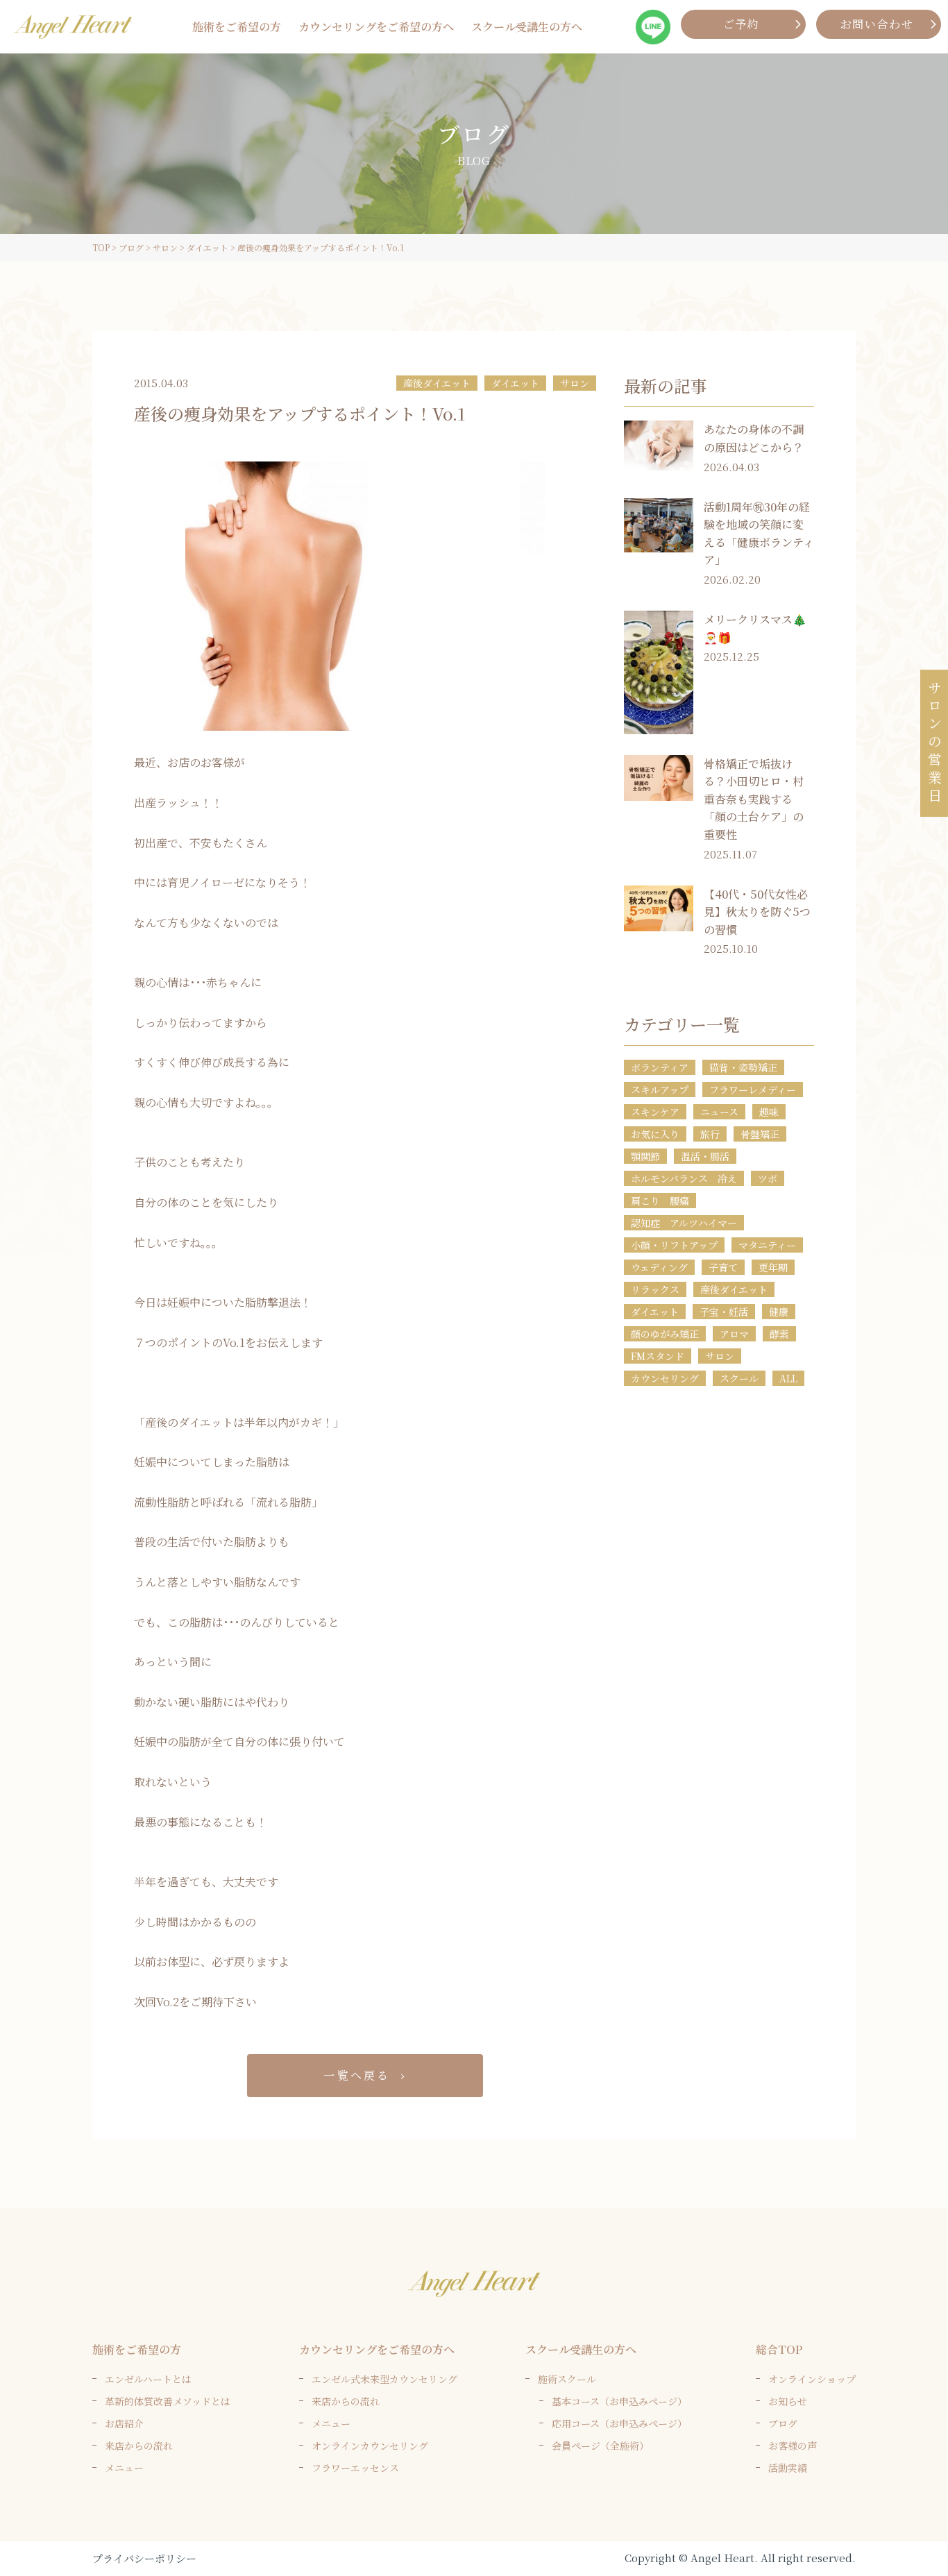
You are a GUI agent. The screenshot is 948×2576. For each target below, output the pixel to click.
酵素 (779, 1334)
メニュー (124, 2468)
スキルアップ (660, 1090)
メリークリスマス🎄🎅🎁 (755, 628)
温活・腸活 (705, 1156)
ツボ (768, 1178)
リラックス (655, 1289)
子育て (723, 1267)
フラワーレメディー (753, 1090)
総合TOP (779, 2349)
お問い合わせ (877, 24)
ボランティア (660, 1067)
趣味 (769, 1112)
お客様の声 (793, 2446)
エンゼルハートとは (148, 2379)
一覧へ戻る (357, 2075)
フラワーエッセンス (355, 2468)
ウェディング (659, 1267)
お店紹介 (124, 2423)
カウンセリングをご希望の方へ (376, 27)
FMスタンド (658, 1356)
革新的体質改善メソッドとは (168, 2401)
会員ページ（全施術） (600, 2446)
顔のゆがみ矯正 (665, 1334)
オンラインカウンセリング (370, 2446)
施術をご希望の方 (237, 27)
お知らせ (788, 2401)
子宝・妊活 (724, 1312)
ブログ (783, 2423)
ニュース (719, 1112)
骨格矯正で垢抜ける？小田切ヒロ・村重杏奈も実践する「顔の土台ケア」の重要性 (754, 799)
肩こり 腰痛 (660, 1201)
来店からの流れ (139, 2446)
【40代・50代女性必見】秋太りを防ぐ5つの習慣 (757, 912)
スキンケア (655, 1112)
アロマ (734, 1334)
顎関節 (645, 1156)
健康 (779, 1312)
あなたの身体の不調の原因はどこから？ (754, 438)
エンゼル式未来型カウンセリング (384, 2379)
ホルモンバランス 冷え (684, 1178)
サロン (575, 383)
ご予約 (742, 24)
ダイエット (515, 383)
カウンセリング (665, 1378)
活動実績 (788, 2468)
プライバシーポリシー (144, 2558)
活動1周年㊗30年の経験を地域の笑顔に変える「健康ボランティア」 (759, 534)
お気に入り (655, 1134)
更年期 (773, 1267)
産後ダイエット (437, 383)
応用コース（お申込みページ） (619, 2423)
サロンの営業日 (934, 743)
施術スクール (567, 2379)
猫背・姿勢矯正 (743, 1067)
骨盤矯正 (760, 1134)
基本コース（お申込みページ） (619, 2401)
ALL (788, 1378)
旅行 (710, 1134)
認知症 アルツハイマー (684, 1223)
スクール (739, 1378)
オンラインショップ (812, 2379)
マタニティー (767, 1245)
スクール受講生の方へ (527, 27)
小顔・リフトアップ (674, 1245)
